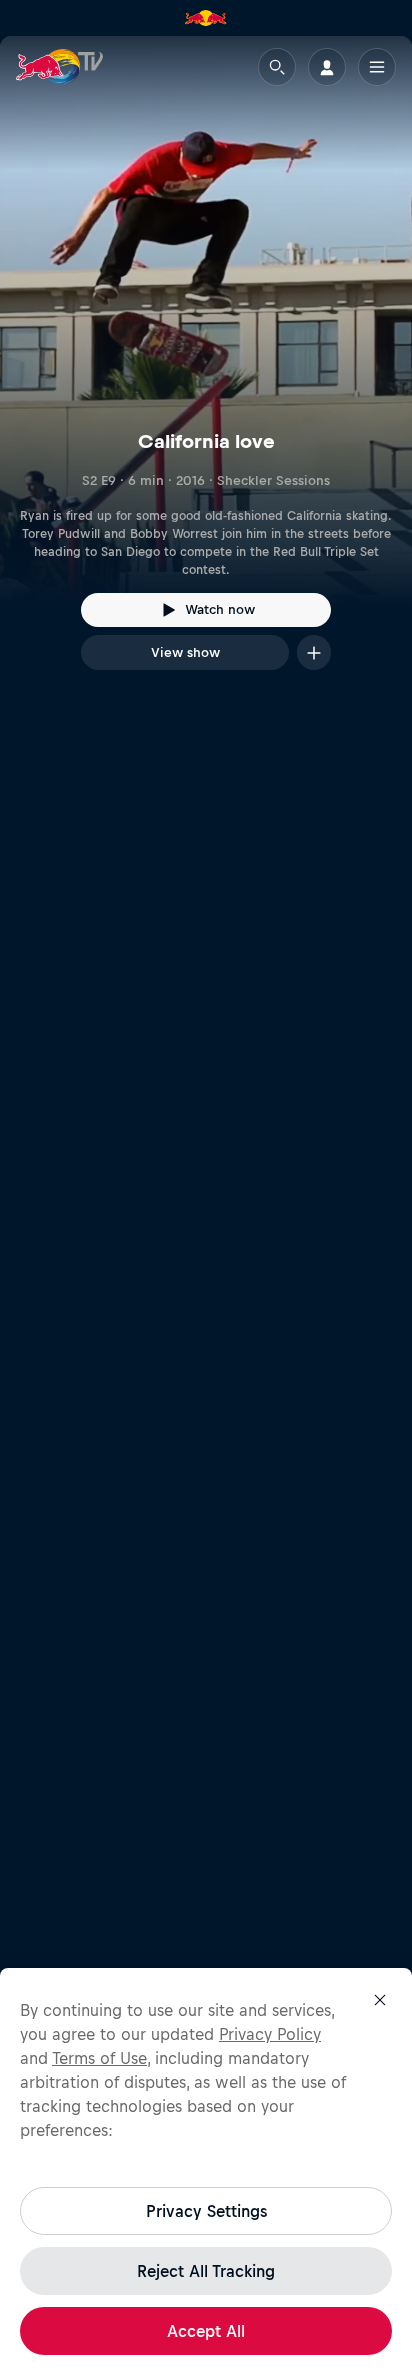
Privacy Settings (206, 2211)
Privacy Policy (270, 2034)
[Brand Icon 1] (206, 18)
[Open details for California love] (206, 371)
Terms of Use (99, 2058)
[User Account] (327, 67)
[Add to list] (314, 652)
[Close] (380, 2000)
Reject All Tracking (206, 2271)
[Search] (277, 67)
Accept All (206, 2331)
